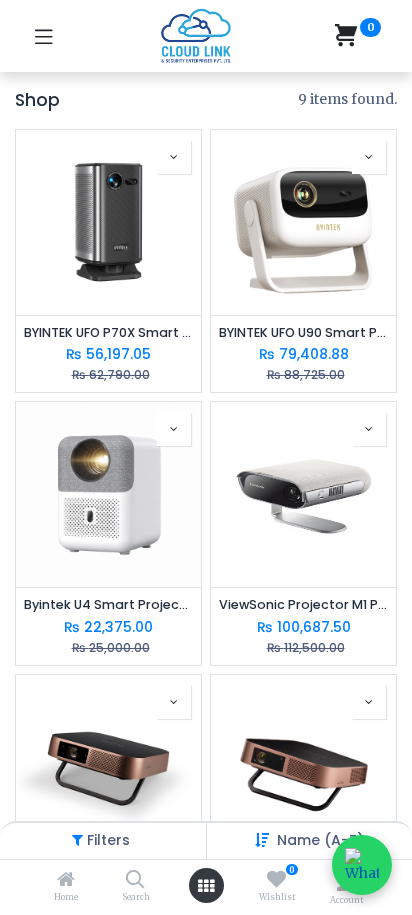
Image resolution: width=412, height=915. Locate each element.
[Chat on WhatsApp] (362, 865)
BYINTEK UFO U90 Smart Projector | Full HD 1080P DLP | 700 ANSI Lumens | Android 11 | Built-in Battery (303, 332)
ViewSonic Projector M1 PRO (303, 604)
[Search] (135, 881)
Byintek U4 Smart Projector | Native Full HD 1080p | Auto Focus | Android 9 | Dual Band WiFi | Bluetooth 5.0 (108, 604)
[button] (320, 840)
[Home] (66, 881)
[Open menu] (206, 886)
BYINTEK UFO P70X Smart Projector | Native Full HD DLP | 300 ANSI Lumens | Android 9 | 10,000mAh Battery (108, 332)
